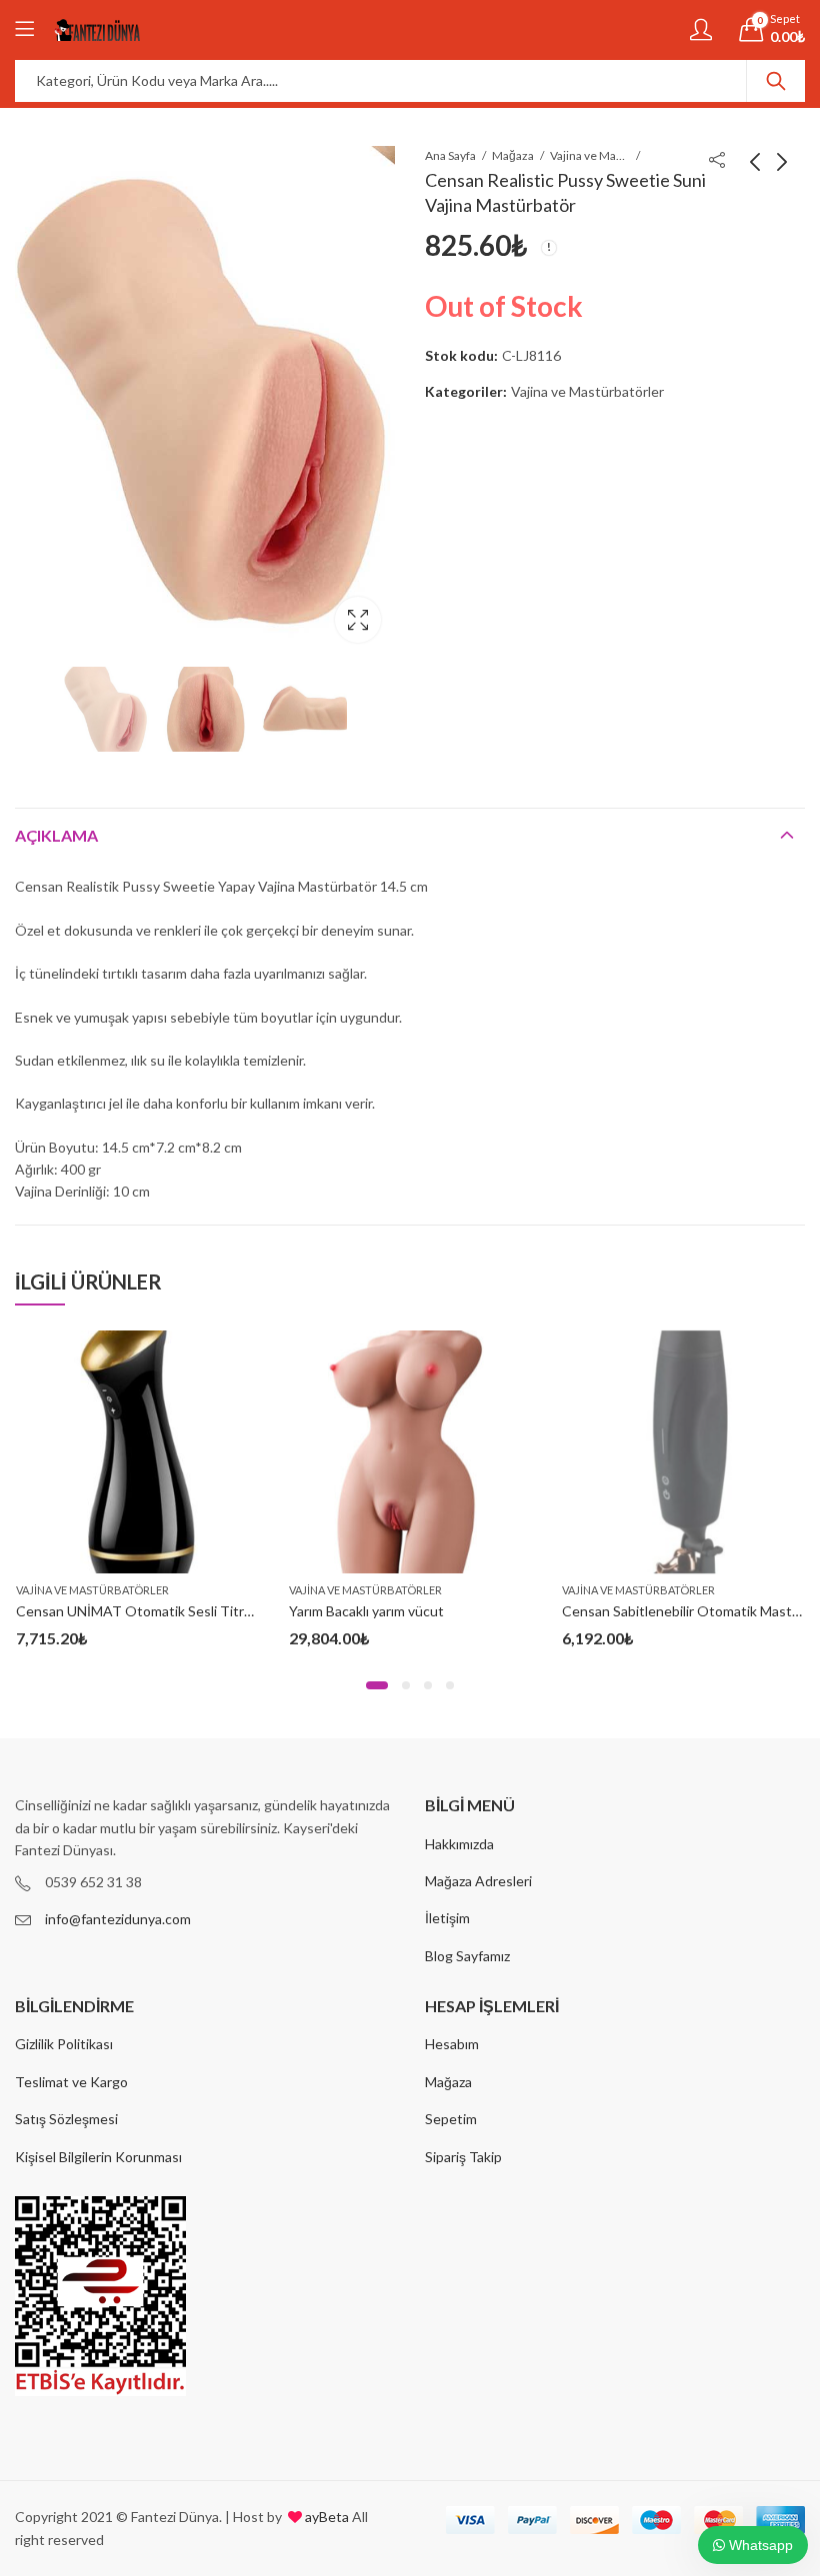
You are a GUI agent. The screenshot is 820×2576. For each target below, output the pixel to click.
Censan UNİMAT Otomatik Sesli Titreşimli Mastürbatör (188, 1611)
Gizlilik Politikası (64, 2044)
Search (776, 81)
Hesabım (452, 2044)
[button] (377, 1685)
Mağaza (513, 155)
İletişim (447, 1918)
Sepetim (451, 2119)
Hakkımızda (459, 1844)
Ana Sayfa (450, 155)
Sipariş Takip (463, 2157)
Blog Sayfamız (467, 1956)
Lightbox (358, 620)
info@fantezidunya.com (118, 1919)
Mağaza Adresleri (478, 1881)
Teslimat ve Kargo (71, 2082)
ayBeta (325, 2517)
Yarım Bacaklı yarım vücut (366, 1611)
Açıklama (56, 835)
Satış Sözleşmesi (66, 2119)
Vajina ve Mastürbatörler (590, 155)
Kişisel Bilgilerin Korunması (98, 2157)
